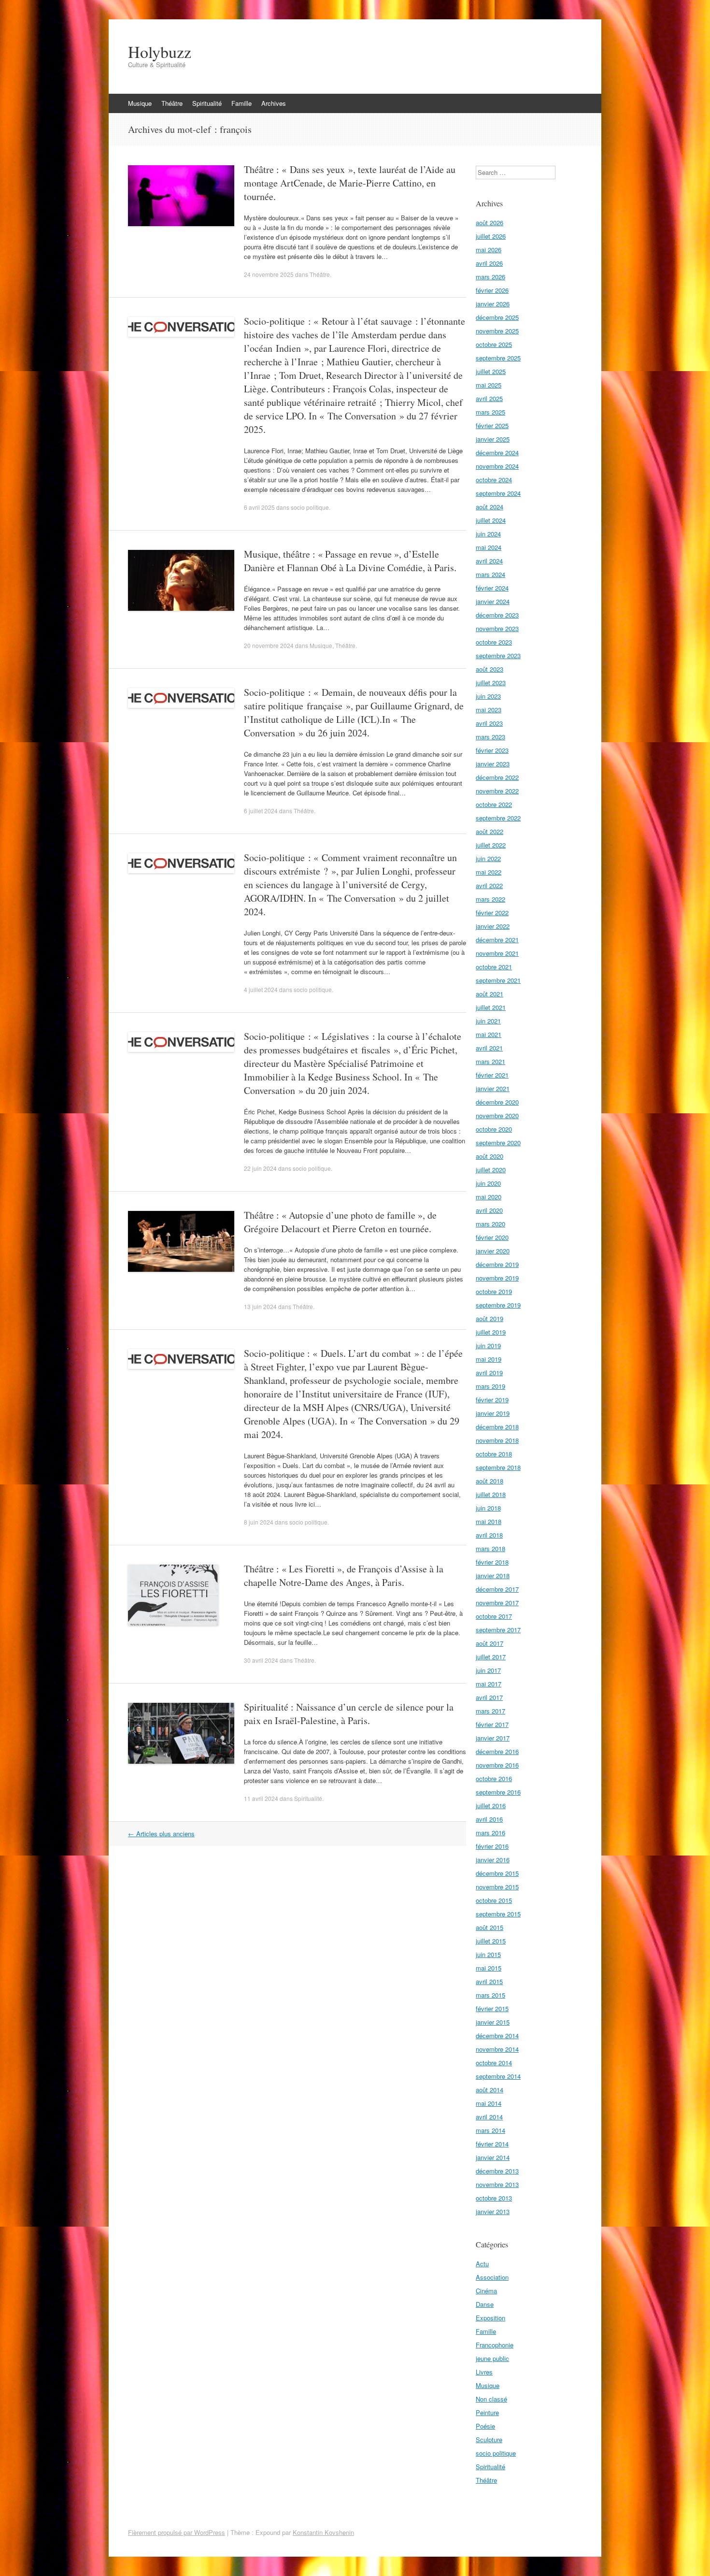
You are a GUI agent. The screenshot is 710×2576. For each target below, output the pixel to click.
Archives (274, 103)
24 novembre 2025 (269, 274)
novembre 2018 (497, 1440)
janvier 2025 (493, 439)
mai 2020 (489, 1197)
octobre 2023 (494, 642)
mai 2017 (489, 1684)
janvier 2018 (493, 1576)
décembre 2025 (497, 317)
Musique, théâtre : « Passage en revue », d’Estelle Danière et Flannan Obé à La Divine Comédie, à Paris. (350, 561)
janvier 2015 (493, 2022)
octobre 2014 (494, 2063)
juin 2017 (488, 1670)
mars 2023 (490, 737)
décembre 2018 (497, 1427)
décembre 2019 (497, 1264)
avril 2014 (489, 2117)
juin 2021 (488, 1021)
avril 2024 (489, 561)
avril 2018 (489, 1535)
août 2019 (490, 1318)
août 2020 (490, 1156)
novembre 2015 (497, 1887)
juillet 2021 (491, 1007)
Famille (241, 103)
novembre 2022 (497, 791)
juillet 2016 (491, 1806)
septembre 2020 (498, 1143)
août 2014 (490, 2090)
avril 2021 (489, 1048)
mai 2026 (489, 250)
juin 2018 (488, 1508)
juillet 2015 (491, 1941)
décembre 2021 (497, 940)
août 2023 (490, 669)
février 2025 (492, 425)
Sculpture (489, 2439)
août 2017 (490, 1643)
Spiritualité (207, 103)
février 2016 (492, 1846)
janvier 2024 (493, 601)
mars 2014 (490, 2130)
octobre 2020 (494, 1129)
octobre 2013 (494, 2198)
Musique (140, 103)
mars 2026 (490, 277)
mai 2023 (489, 710)
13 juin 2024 (260, 1306)
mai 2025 (489, 385)
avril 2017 (489, 1697)
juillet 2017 (491, 1657)
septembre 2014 (498, 2076)
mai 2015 (489, 1968)
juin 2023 (488, 696)
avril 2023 (489, 723)
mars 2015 (490, 1995)
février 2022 (492, 913)
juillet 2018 (491, 1494)
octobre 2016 (494, 1778)
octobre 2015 (494, 1900)
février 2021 (492, 1075)
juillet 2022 (491, 845)
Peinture (487, 2412)
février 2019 (492, 1400)
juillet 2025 (491, 371)
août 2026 (490, 223)
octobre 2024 (494, 480)
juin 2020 (488, 1183)
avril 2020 (489, 1210)
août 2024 (490, 507)
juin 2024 (488, 534)
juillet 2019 (491, 1332)
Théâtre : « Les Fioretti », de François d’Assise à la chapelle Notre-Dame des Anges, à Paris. (344, 1576)
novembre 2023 (497, 628)
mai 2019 (489, 1359)
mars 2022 (490, 899)
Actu (482, 2264)
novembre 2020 (497, 1115)
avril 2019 (489, 1373)
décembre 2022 (497, 777)
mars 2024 (490, 574)
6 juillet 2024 (261, 811)
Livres (484, 2372)
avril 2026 (489, 263)
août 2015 (490, 1927)
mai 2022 (489, 872)
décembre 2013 (497, 2171)
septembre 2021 (498, 980)
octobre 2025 (494, 344)
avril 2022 (489, 885)
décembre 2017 (497, 1589)
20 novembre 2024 (269, 645)
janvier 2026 (493, 304)
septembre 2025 (498, 358)
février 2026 (492, 290)
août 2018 (490, 1481)
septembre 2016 (498, 1792)
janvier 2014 (493, 2157)
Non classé (491, 2399)
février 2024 (492, 588)
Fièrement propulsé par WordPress (177, 2532)
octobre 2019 (494, 1291)
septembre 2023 (498, 655)
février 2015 (492, 2008)
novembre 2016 (497, 1765)
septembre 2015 (498, 1914)
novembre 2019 (497, 1278)
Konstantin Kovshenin (323, 2532)
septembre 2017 (498, 1630)
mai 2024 (489, 547)
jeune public (492, 2358)
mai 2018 (489, 1521)
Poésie (485, 2426)
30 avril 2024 (261, 1660)
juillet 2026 (491, 236)
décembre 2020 (497, 1102)
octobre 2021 (494, 967)
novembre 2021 (497, 953)
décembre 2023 (497, 615)
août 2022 (490, 831)
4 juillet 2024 (261, 989)
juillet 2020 (491, 1170)
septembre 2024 (498, 493)
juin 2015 (488, 1954)
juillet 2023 (491, 683)
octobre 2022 (494, 804)
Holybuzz (160, 52)
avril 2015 (489, 1981)
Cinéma (486, 2291)
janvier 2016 (493, 1860)
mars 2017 (490, 1711)
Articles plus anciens (161, 1834)
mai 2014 (489, 2103)
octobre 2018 (494, 1454)
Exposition (490, 2318)
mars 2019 (490, 1386)
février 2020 (492, 1237)
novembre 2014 (497, 2049)
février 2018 (492, 1562)
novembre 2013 (497, 2184)
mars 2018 (490, 1548)
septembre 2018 (498, 1467)
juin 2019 (488, 1346)
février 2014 (492, 2144)
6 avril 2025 (259, 507)
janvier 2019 (493, 1413)
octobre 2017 (494, 1616)
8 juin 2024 (259, 1522)
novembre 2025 (497, 331)
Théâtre (172, 103)
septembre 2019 (498, 1305)
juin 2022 (488, 858)
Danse (485, 2304)
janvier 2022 (493, 926)
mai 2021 (489, 1034)
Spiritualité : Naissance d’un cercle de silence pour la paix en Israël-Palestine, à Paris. (349, 1714)
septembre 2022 (498, 818)
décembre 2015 (497, 1873)
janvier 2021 (493, 1088)
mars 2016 (490, 1833)
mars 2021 (490, 1061)
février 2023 (492, 750)
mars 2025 (490, 412)
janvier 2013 (493, 2211)
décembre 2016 (497, 1751)
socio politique (310, 507)
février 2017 (492, 1724)
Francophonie (495, 2345)
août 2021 (490, 994)
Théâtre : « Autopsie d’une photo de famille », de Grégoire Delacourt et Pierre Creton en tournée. (340, 1222)
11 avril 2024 (261, 1798)
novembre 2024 (497, 466)
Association (492, 2277)
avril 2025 (489, 398)
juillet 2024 (491, 520)
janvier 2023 (493, 764)
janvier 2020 (493, 1251)
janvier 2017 (493, 1738)
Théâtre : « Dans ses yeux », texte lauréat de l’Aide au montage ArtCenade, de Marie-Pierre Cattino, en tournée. (350, 183)
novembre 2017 (497, 1603)
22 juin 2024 (260, 1168)
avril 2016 (489, 1819)
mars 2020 (490, 1224)
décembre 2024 (497, 453)
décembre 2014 (497, 2036)
